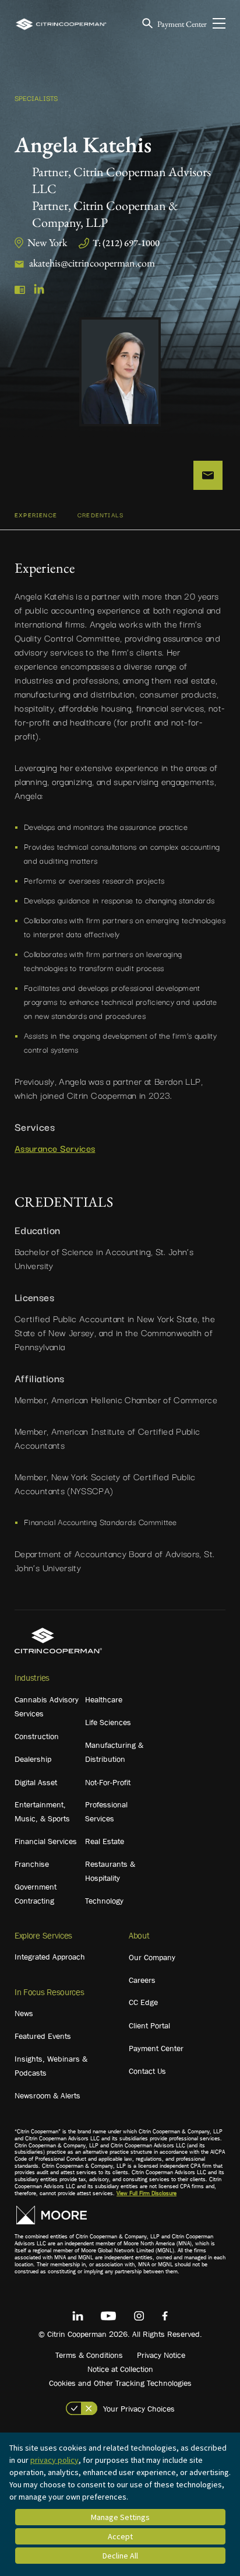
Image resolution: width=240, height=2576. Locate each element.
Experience (36, 515)
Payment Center (182, 24)
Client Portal (149, 2025)
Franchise (32, 1864)
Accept (120, 2536)
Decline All (120, 2556)
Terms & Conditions (89, 2355)
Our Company (152, 1957)
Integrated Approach (50, 1957)
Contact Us (147, 2071)
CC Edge (143, 2002)
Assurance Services (55, 1148)
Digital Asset (36, 1782)
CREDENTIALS (100, 515)
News (24, 2013)
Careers (142, 1980)
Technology (104, 1901)
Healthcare (104, 1699)
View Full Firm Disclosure (147, 2193)
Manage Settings (120, 2517)
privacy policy (54, 2460)
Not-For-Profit (108, 1782)
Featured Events (43, 2036)
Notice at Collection (120, 2369)
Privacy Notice (161, 2355)
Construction (37, 1736)
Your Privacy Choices (139, 2409)
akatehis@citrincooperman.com (92, 263)
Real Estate (105, 1841)
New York (47, 242)
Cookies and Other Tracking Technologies (120, 2383)
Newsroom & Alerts (47, 2095)
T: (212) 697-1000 (126, 243)
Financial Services (46, 1841)
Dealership (33, 1759)
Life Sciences (108, 1722)
